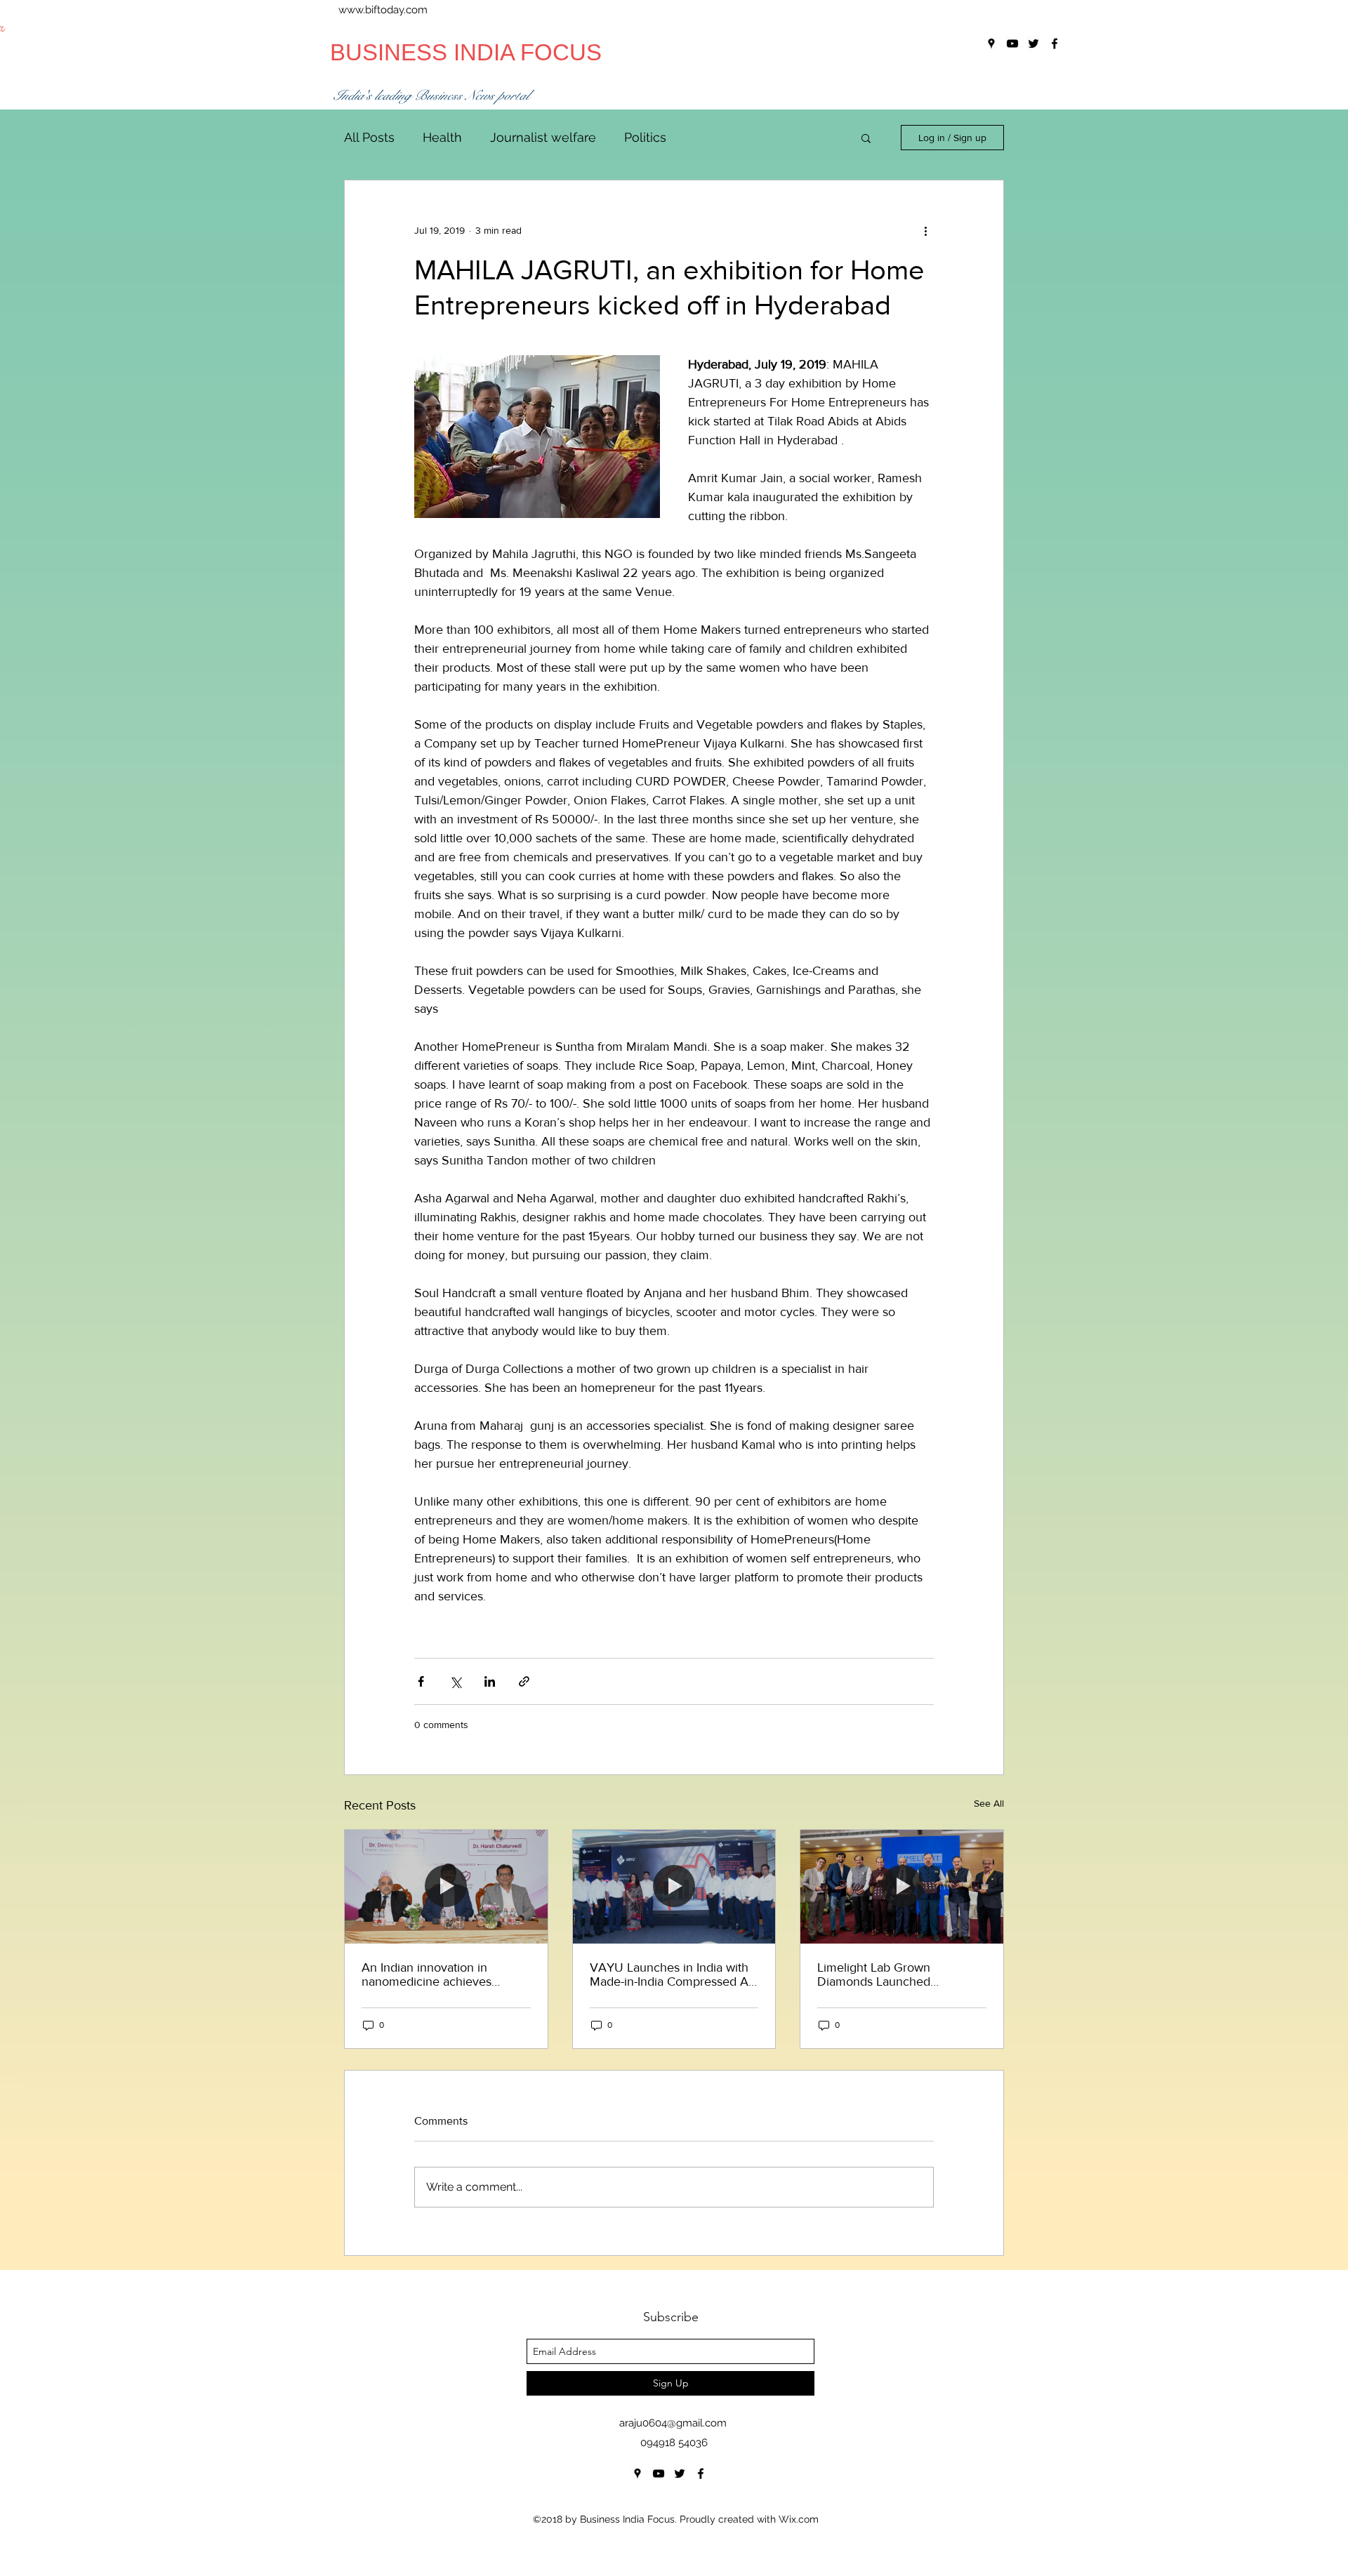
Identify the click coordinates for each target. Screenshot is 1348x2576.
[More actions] (925, 231)
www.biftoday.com (383, 10)
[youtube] (659, 2474)
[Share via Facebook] (421, 1681)
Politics (645, 137)
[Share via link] (524, 1681)
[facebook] (701, 2474)
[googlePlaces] (637, 2474)
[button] (866, 138)
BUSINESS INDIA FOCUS (466, 52)
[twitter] (680, 2474)
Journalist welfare (543, 137)
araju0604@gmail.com (673, 2423)
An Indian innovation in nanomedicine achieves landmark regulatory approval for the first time (442, 1974)
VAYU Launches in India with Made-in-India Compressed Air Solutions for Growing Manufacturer (673, 1974)
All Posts (369, 137)
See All (989, 1803)
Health (442, 137)
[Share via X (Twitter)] (455, 1681)
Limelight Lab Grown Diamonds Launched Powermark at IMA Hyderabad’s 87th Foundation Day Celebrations (898, 1974)
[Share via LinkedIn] (490, 1681)
